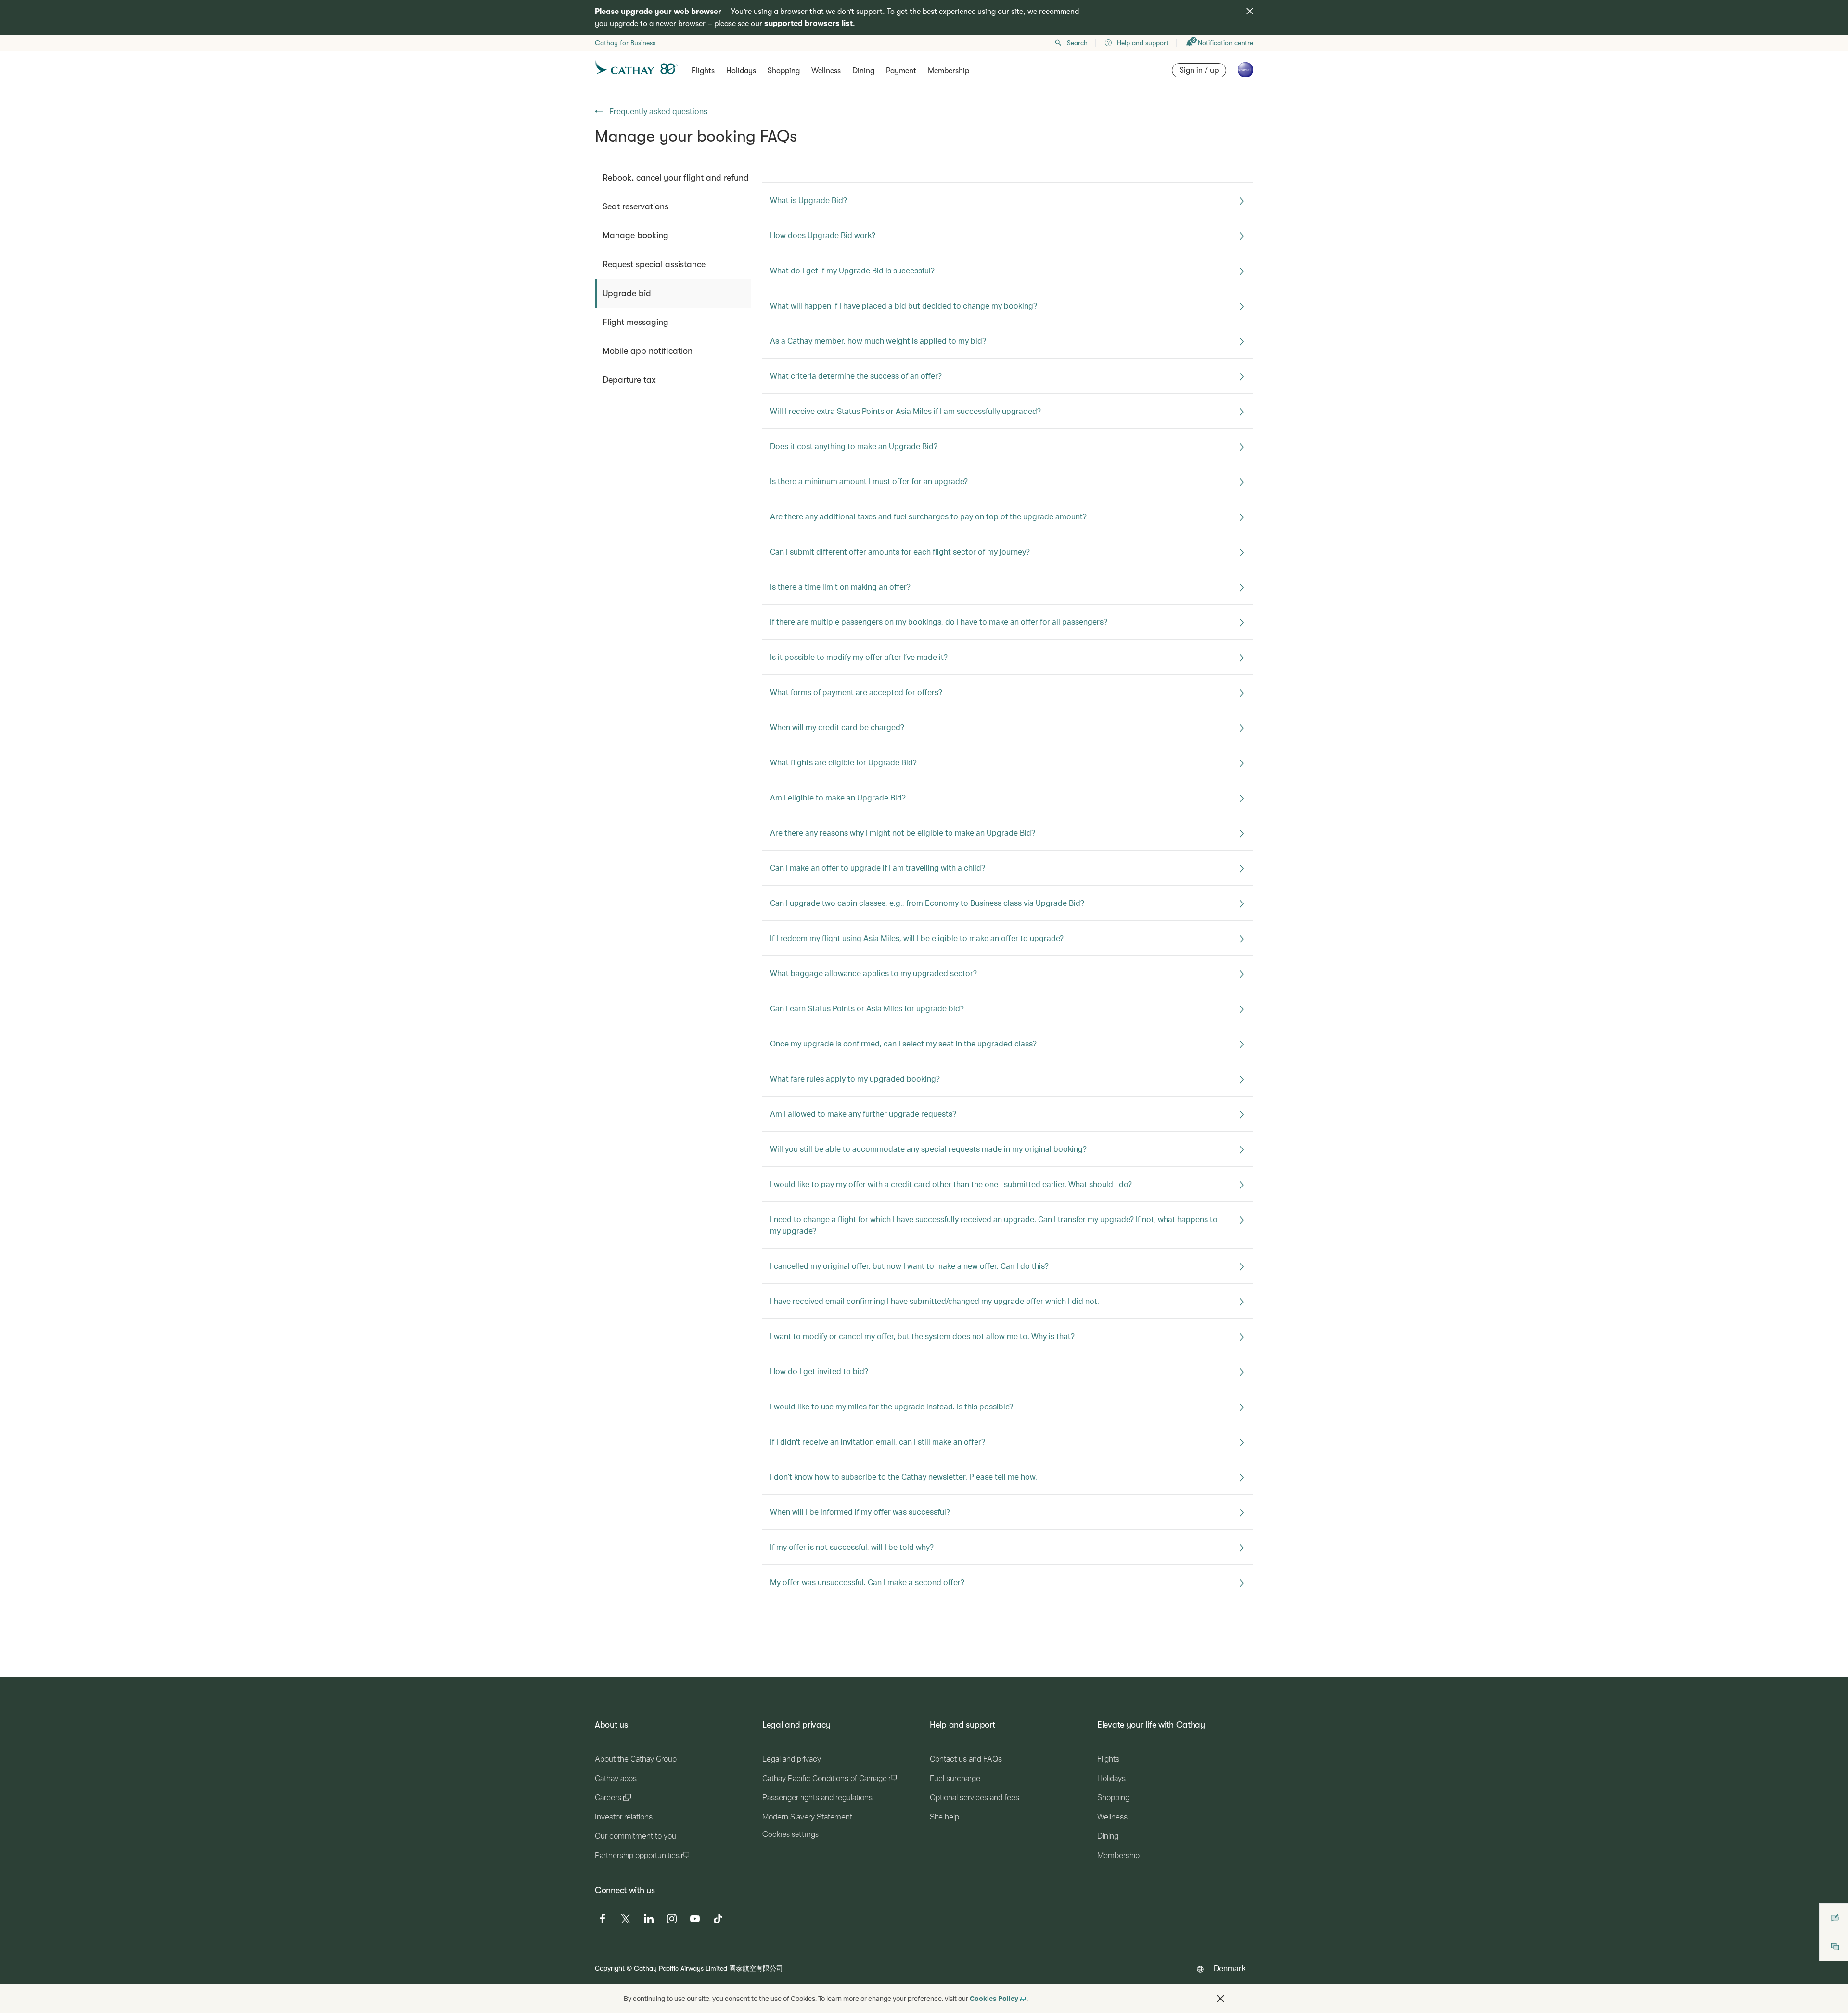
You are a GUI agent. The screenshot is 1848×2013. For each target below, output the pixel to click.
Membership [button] (949, 71)
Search (1077, 43)
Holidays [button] (741, 71)
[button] (1220, 1999)
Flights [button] (703, 71)
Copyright (610, 1968)
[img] (1250, 11)
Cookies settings (790, 1834)
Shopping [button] (784, 71)
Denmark (1230, 1968)
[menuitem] (673, 178)
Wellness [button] (826, 71)
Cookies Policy (994, 1998)
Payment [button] (901, 71)
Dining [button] (863, 71)
